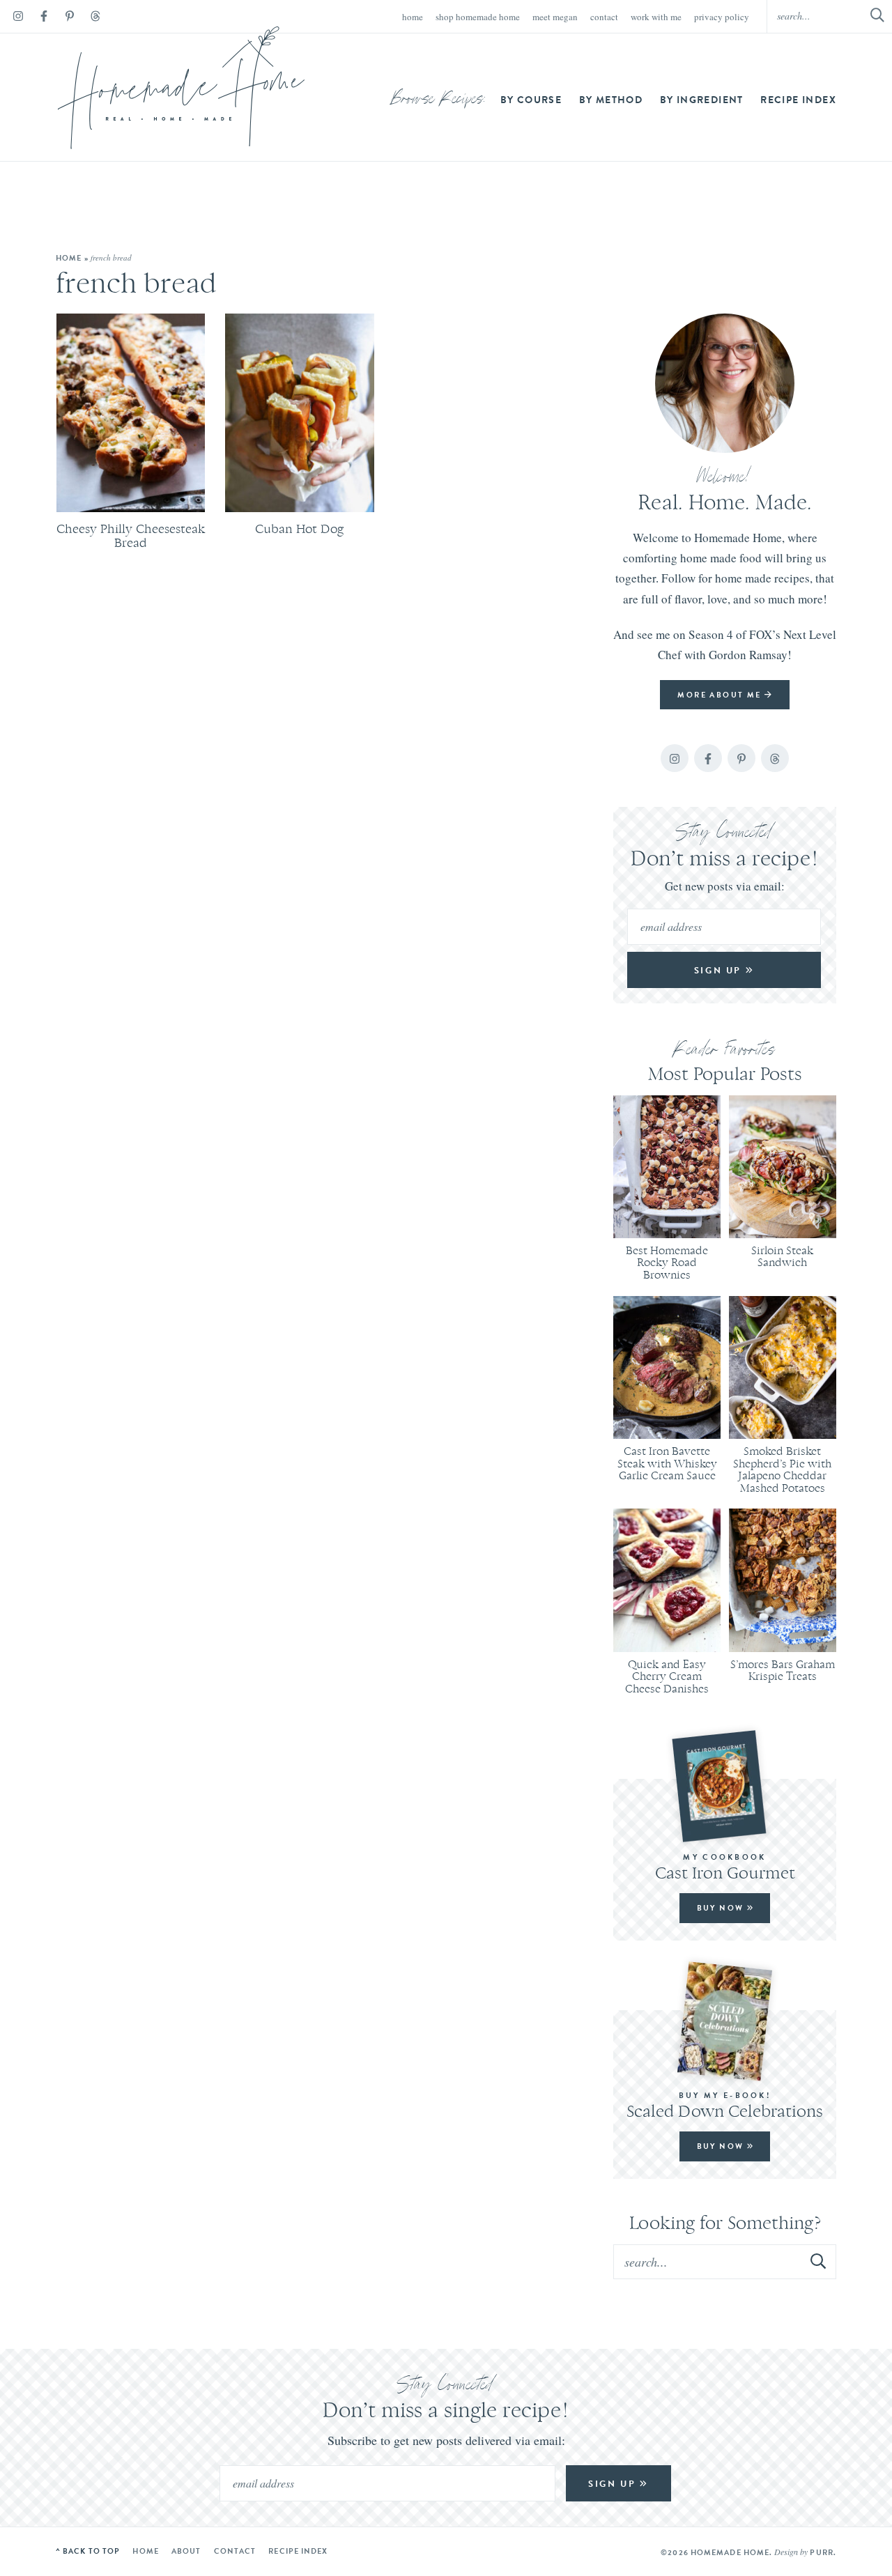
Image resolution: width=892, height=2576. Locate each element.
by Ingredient (702, 100)
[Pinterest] (70, 18)
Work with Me (656, 17)
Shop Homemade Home (478, 17)
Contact (604, 17)
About (186, 2551)
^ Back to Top (88, 2551)
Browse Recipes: (439, 100)
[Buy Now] (725, 1786)
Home (413, 17)
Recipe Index (798, 100)
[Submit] (819, 2261)
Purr (821, 2552)
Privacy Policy (722, 17)
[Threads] (95, 18)
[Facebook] (44, 18)
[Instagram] (18, 18)
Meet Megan (555, 17)
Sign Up (720, 970)
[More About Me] (725, 383)
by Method (611, 100)
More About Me (721, 695)
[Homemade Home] (181, 88)
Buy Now (722, 1908)
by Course (531, 100)
